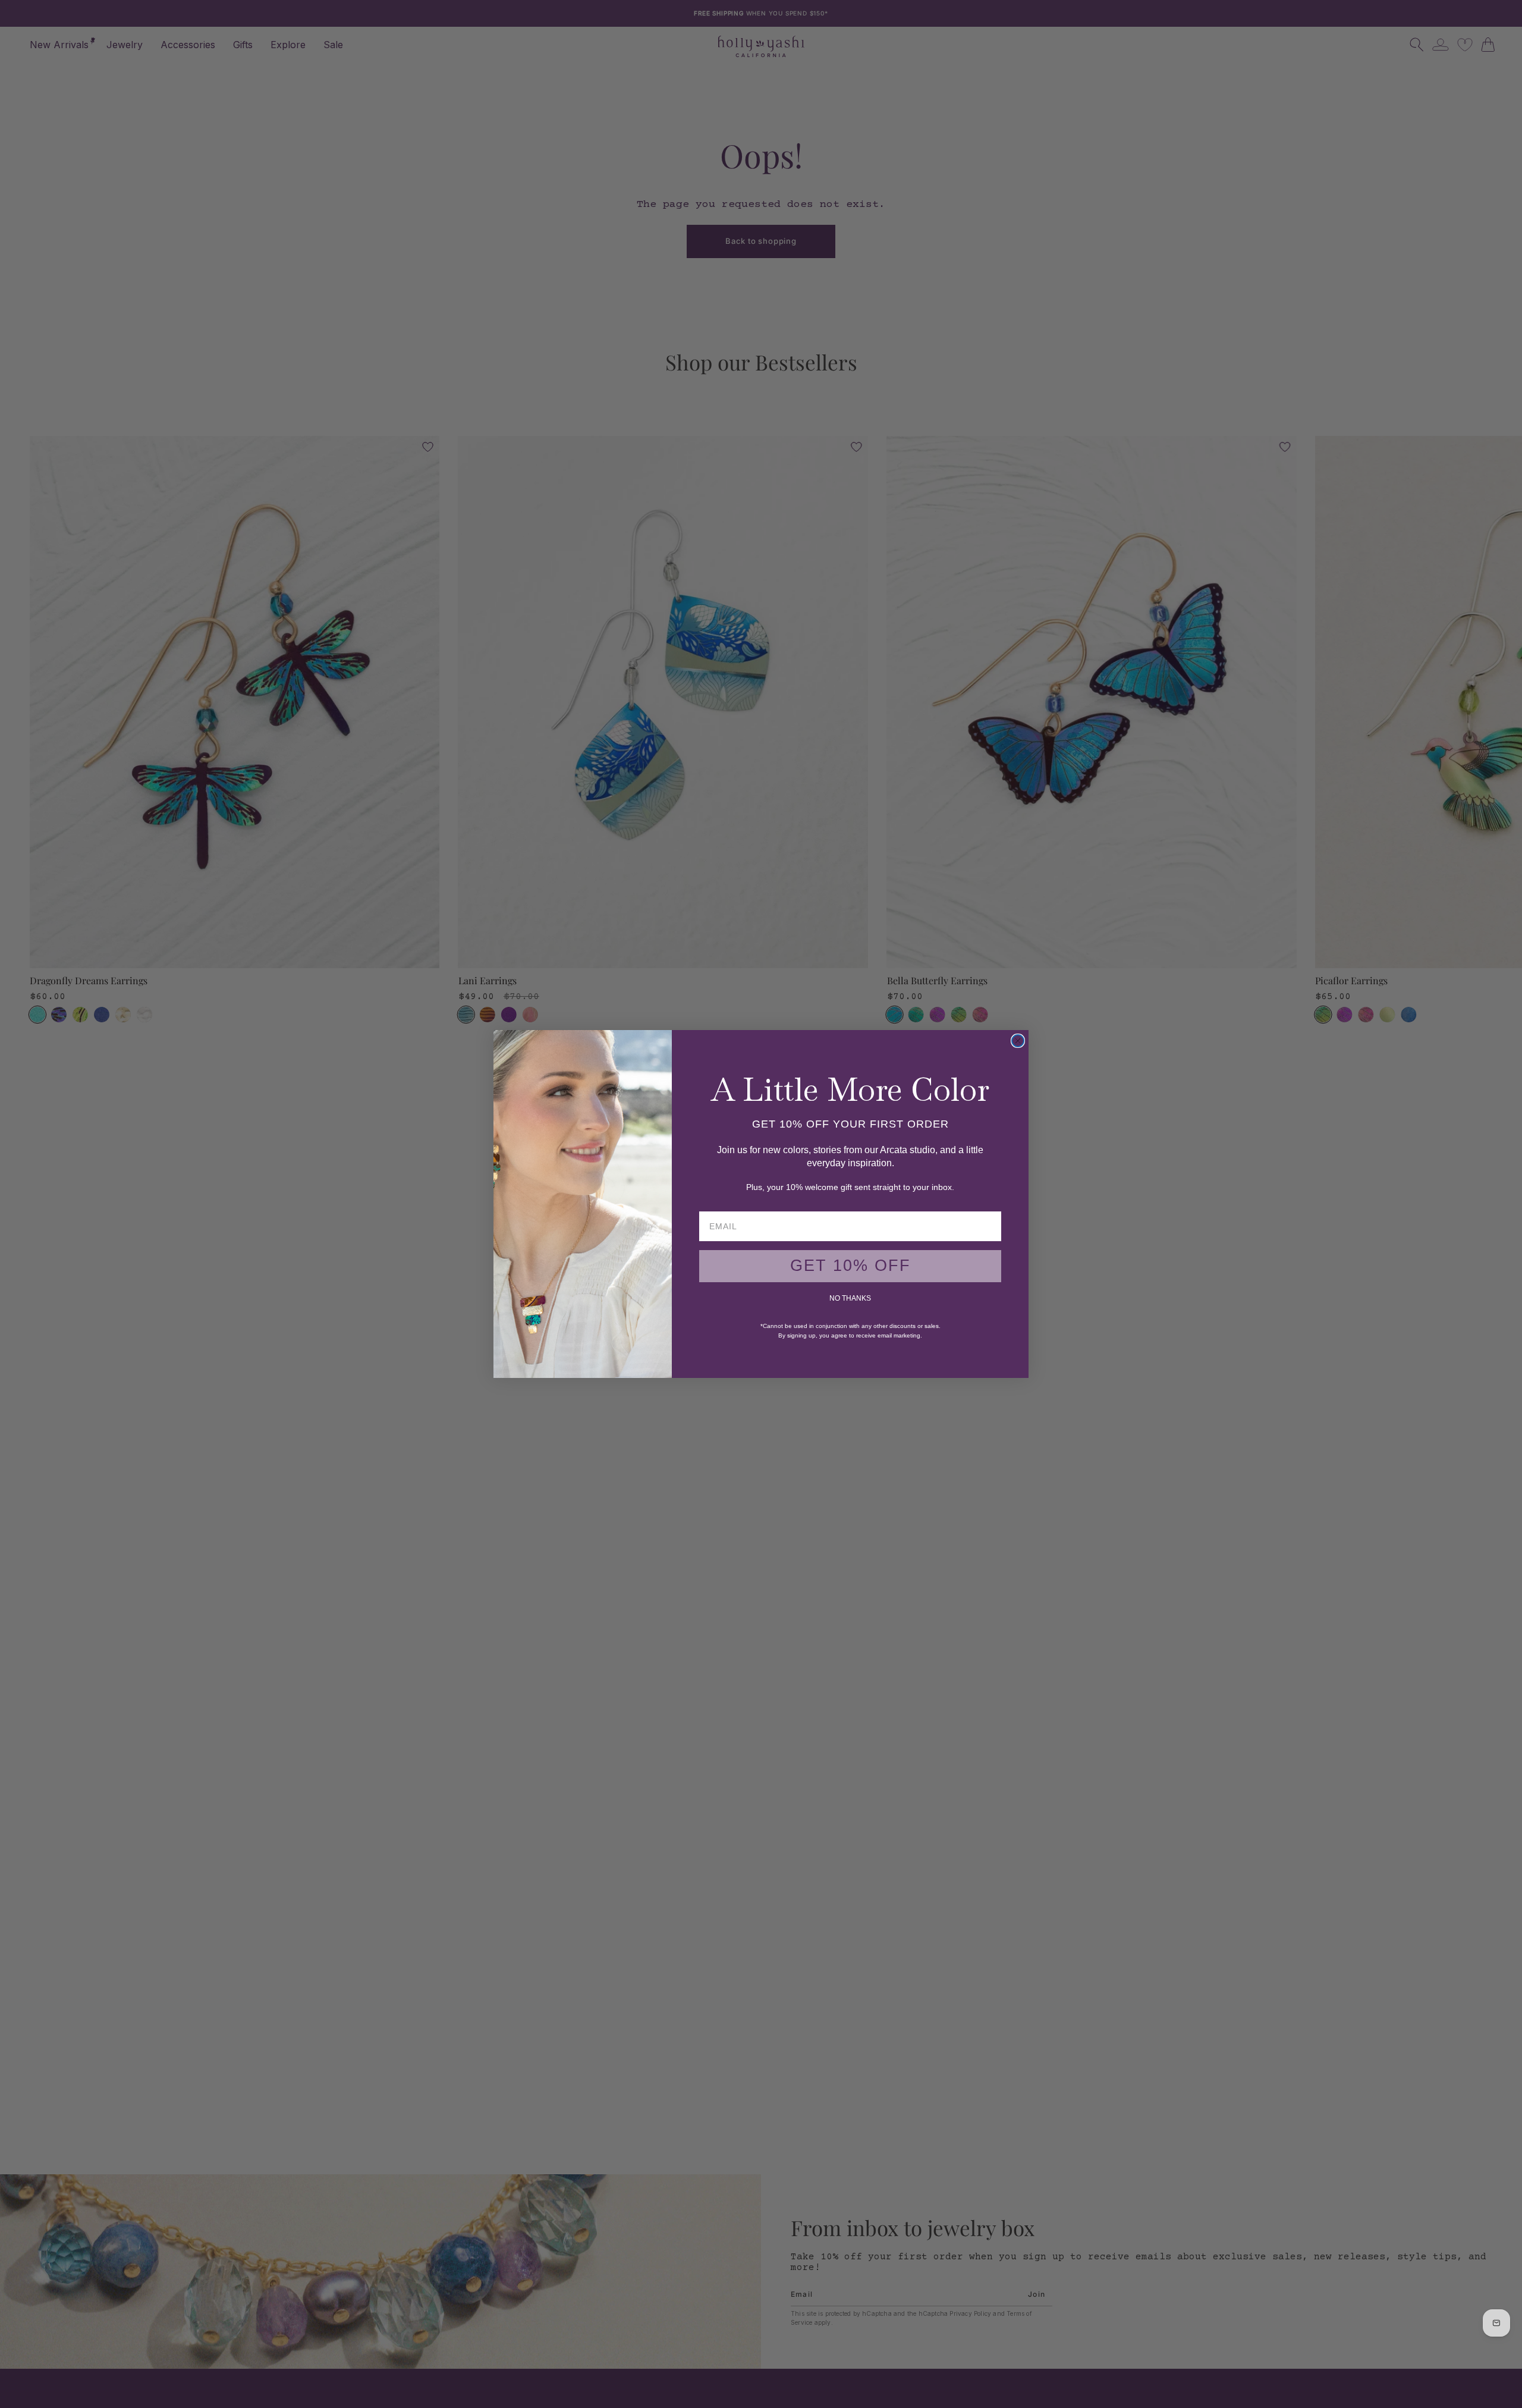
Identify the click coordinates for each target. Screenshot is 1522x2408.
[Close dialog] (1018, 1041)
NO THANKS (850, 1298)
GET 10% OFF (850, 1266)
